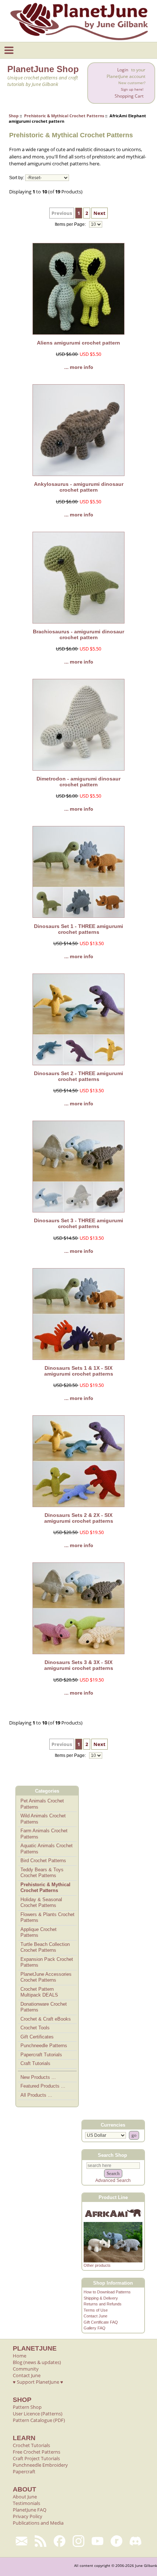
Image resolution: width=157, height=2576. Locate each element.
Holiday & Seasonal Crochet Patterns (41, 1903)
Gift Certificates (37, 2037)
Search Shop (112, 2155)
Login (123, 70)
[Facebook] (60, 2541)
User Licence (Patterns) (38, 2414)
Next (99, 213)
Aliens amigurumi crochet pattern (78, 343)
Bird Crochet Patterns (43, 1861)
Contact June (95, 2316)
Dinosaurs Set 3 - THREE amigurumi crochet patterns (78, 1223)
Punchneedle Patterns (44, 2046)
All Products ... (36, 2095)
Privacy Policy (28, 2516)
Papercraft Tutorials (41, 2055)
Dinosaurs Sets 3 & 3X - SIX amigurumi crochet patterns (79, 1665)
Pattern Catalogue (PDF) (39, 2420)
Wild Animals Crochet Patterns (43, 1819)
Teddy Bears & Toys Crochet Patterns (42, 1873)
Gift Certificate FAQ (101, 2322)
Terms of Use (96, 2310)
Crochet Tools (35, 2028)
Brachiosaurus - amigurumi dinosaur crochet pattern (78, 634)
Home (20, 2356)
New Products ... (38, 2077)
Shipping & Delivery (101, 2298)
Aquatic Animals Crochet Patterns (47, 1849)
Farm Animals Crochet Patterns (44, 1834)
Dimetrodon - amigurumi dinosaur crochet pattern (78, 782)
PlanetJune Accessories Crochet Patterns (46, 1977)
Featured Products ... (43, 2086)
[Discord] (135, 2541)
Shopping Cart (129, 96)
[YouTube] (97, 2541)
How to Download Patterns (107, 2292)
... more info (79, 367)
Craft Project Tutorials (36, 2458)
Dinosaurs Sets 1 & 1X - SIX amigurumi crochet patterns (79, 1371)
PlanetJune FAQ (30, 2510)
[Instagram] (78, 2541)
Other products (97, 2265)
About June (25, 2497)
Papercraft (24, 2471)
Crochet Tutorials (31, 2445)
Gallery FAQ (95, 2328)
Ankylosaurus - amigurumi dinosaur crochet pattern (79, 487)
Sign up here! (132, 89)
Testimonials (26, 2503)
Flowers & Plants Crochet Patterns (47, 1918)
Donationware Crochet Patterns (44, 2007)
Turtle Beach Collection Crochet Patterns (45, 1947)
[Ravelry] (116, 2541)
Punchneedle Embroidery (40, 2465)
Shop (14, 116)
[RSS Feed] (41, 2541)
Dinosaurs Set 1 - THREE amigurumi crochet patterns (78, 929)
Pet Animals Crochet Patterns (42, 1804)
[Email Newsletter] (22, 2541)
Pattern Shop (27, 2407)
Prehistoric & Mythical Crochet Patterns (64, 116)
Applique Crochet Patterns (39, 1932)
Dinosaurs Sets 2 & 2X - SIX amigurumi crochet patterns (79, 1518)
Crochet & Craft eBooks (46, 2019)
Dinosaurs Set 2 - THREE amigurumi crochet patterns (78, 1076)
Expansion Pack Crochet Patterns (47, 1962)
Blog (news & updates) (37, 2362)
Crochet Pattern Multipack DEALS (39, 1992)
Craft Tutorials (35, 2063)
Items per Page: (71, 224)
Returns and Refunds (103, 2304)
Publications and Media (38, 2523)
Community (26, 2369)
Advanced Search (113, 2180)
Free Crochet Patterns (37, 2452)
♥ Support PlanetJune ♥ (38, 2382)
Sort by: (17, 178)
